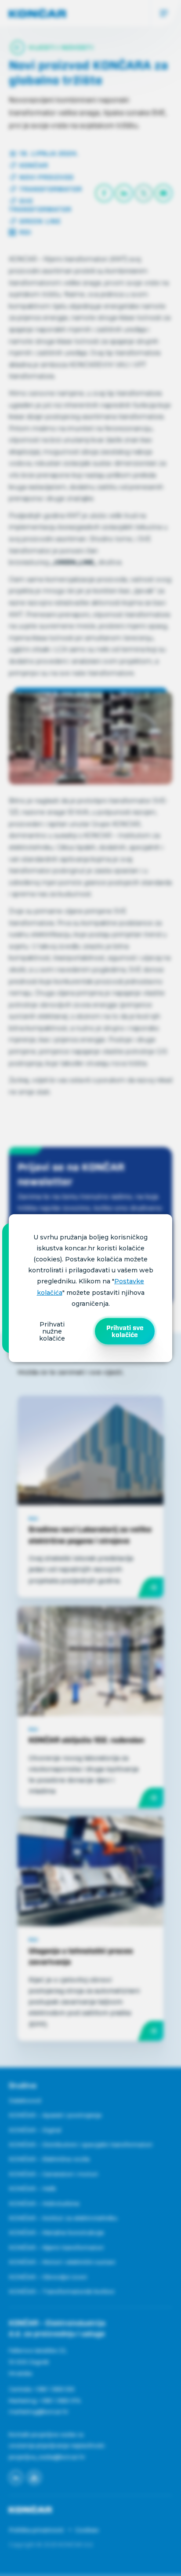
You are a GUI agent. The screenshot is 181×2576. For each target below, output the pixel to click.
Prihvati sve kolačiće (125, 1331)
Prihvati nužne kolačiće (52, 1331)
